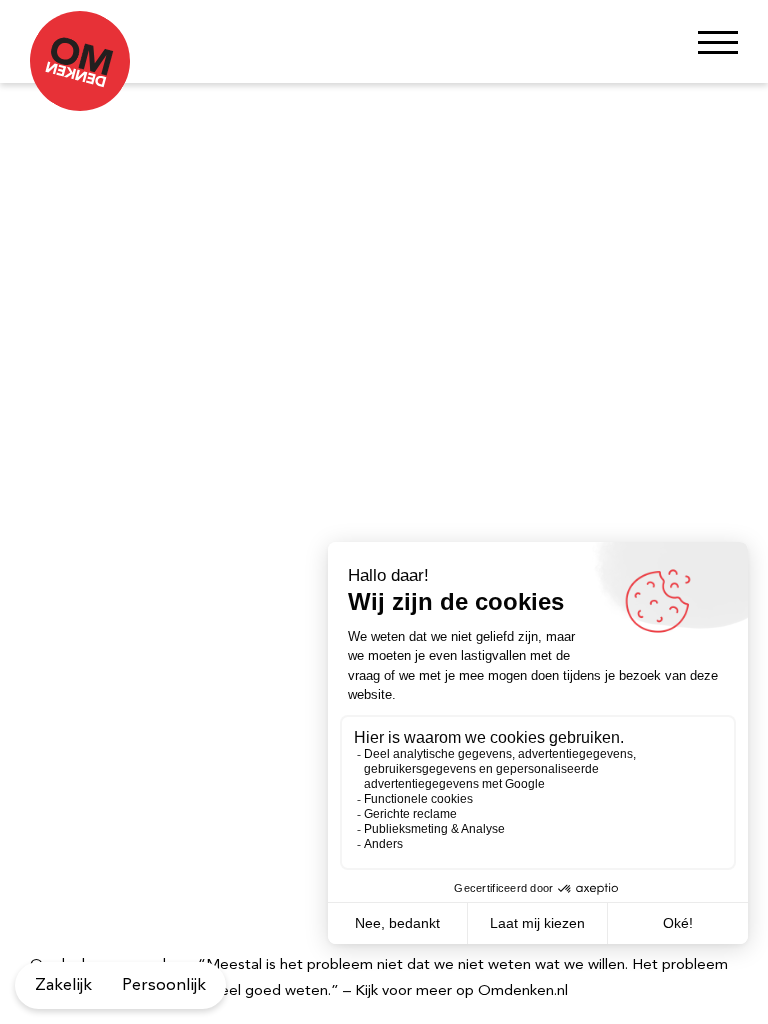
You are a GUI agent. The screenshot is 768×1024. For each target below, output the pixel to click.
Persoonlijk (164, 985)
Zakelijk (63, 985)
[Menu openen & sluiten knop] (718, 41)
